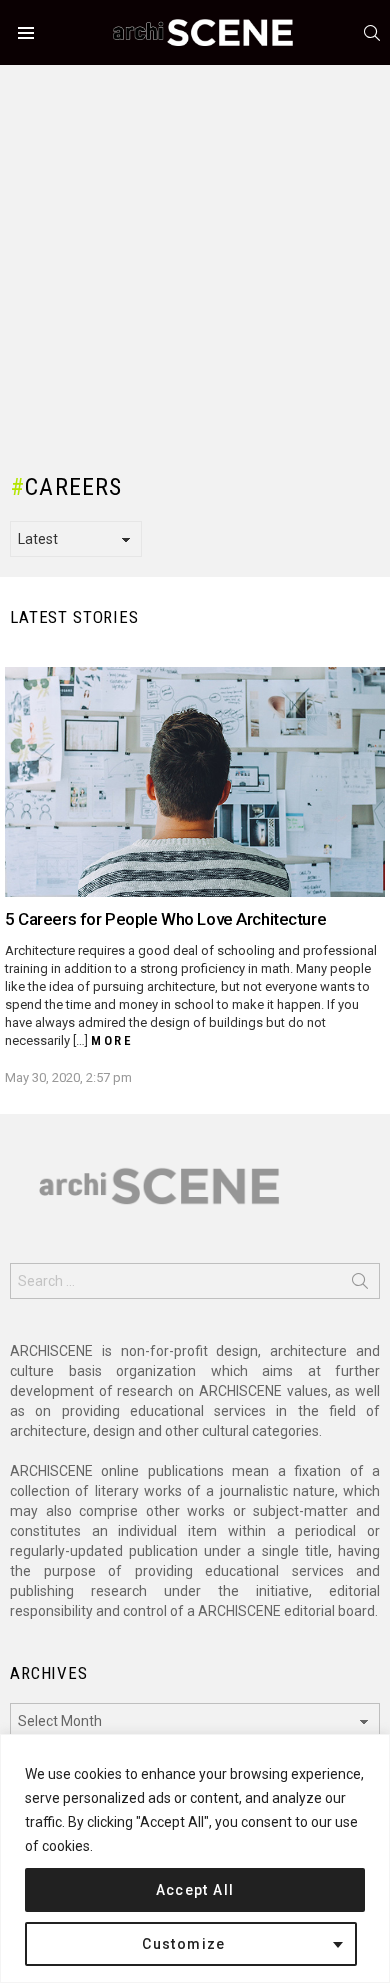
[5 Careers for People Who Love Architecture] (195, 782)
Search (360, 1285)
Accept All (195, 1890)
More (112, 1040)
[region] (195, 1858)
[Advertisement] (195, 260)
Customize (184, 1944)
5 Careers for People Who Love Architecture (165, 919)
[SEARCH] (372, 33)
